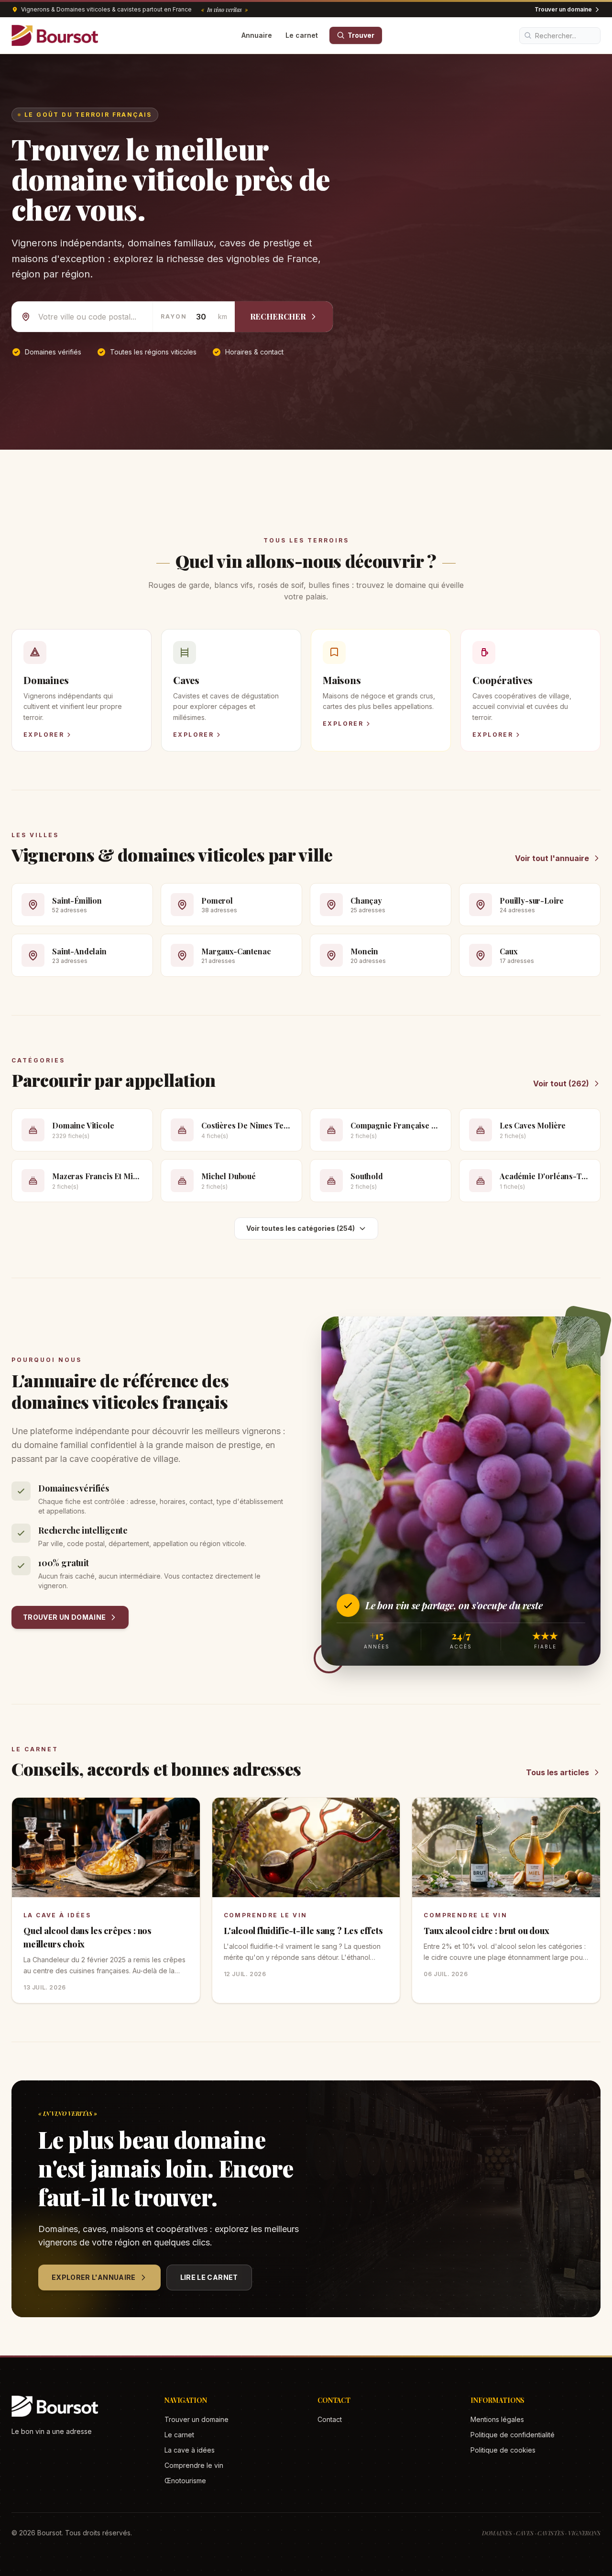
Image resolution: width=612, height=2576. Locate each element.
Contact (330, 2419)
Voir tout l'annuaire (552, 858)
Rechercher (278, 316)
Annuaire (257, 35)
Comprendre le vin (266, 1915)
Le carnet (302, 35)
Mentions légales (497, 2419)
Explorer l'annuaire (94, 2277)
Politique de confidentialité (513, 2435)
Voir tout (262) (561, 1083)
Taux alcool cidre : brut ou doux (486, 1931)
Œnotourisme (185, 2481)
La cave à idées (57, 1915)
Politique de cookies (503, 2450)
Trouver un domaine (563, 9)
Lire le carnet (209, 2277)
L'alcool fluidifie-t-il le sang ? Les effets (303, 1931)
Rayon (174, 316)
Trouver (361, 35)
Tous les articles (557, 1772)
